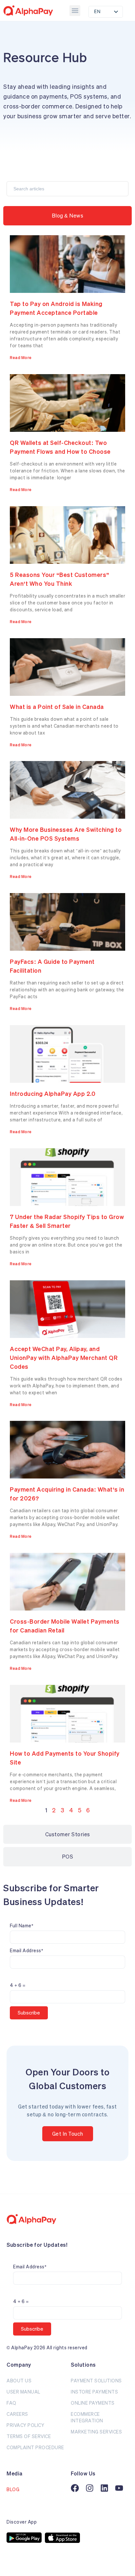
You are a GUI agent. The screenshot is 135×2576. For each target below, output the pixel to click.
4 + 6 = (18, 1985)
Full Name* (21, 1926)
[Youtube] (119, 2488)
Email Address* (26, 1950)
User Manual (23, 2392)
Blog (13, 2489)
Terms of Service (29, 2436)
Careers (17, 2414)
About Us (19, 2381)
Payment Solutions (96, 2381)
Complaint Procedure (35, 2447)
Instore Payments (94, 2392)
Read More (21, 358)
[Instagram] (90, 2488)
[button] (75, 11)
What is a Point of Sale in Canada (57, 707)
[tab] (67, 216)
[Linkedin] (104, 2488)
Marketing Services (96, 2432)
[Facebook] (75, 2488)
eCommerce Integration (87, 2417)
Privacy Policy (25, 2425)
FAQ (11, 2403)
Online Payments (93, 2403)
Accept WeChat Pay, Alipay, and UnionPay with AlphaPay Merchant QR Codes (64, 1358)
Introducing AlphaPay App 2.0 (53, 1094)
